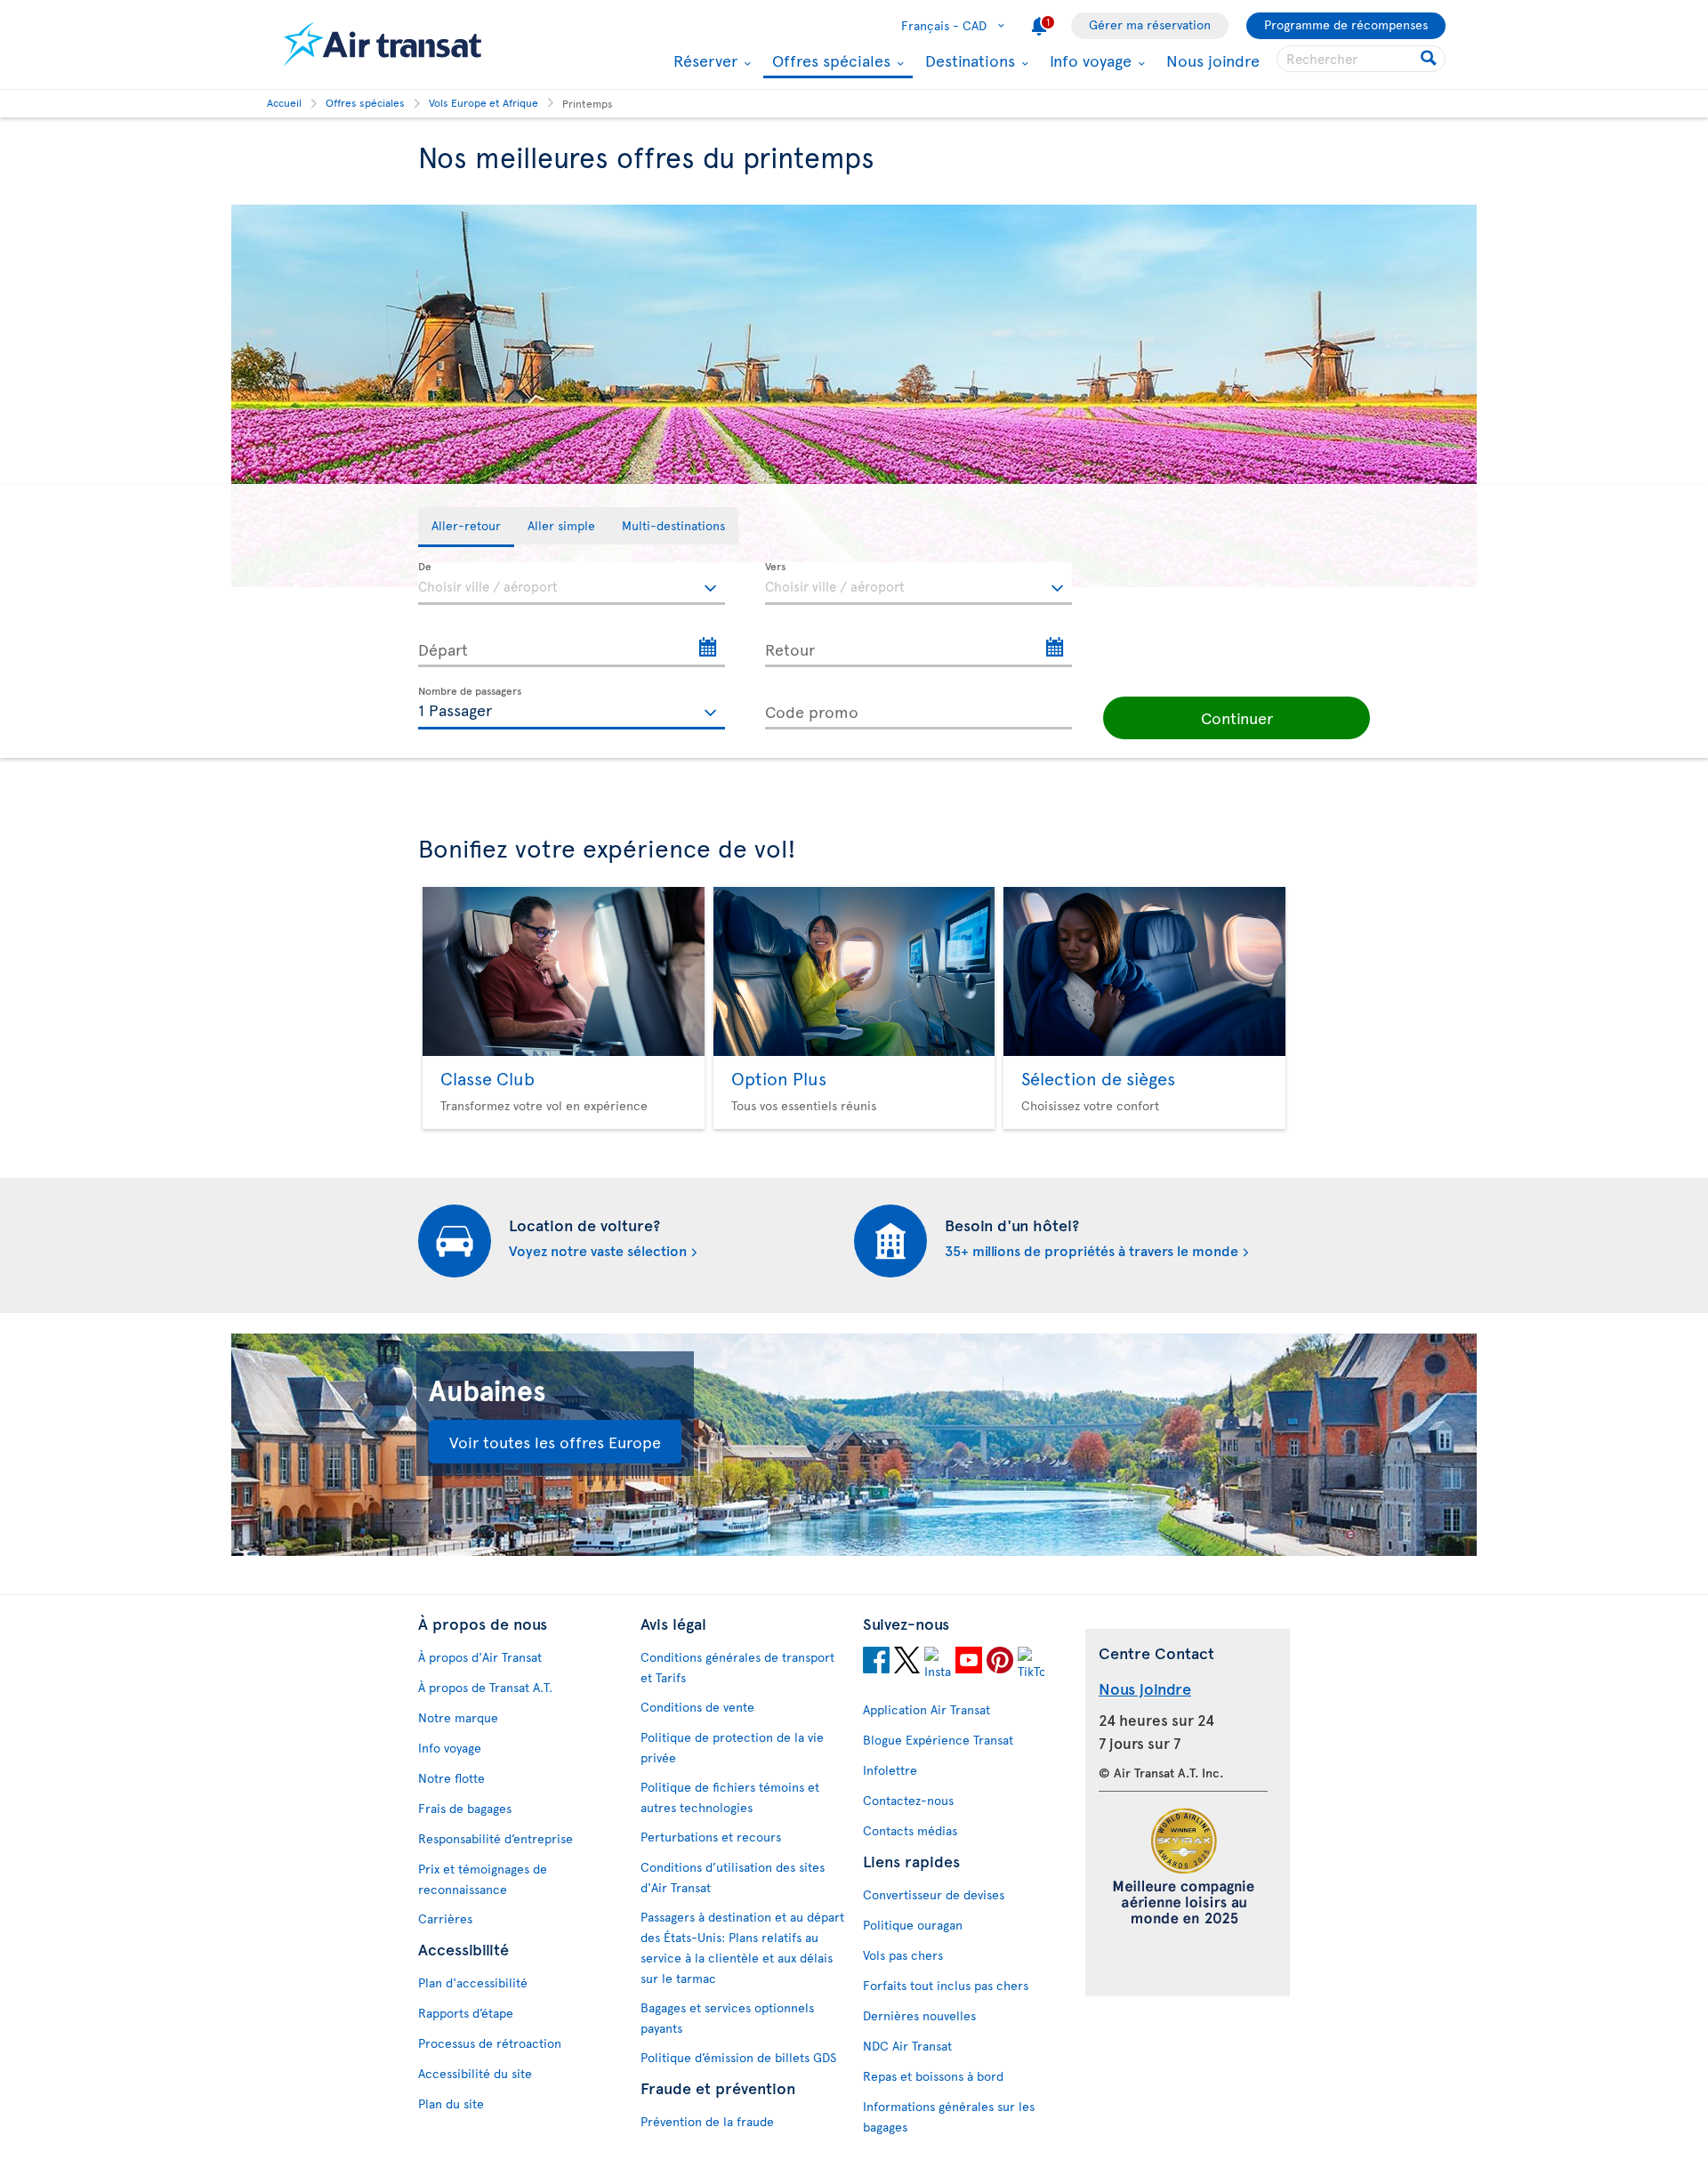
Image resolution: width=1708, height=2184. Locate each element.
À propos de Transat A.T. (485, 1687)
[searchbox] (1361, 59)
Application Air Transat (927, 1709)
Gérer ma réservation (1150, 24)
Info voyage (1088, 60)
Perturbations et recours (711, 1837)
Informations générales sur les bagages (949, 2116)
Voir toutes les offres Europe (555, 1442)
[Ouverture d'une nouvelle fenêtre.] (876, 1663)
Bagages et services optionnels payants (727, 2018)
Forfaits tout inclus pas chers (946, 1985)
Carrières (445, 1918)
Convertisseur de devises (934, 1894)
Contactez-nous (908, 1800)
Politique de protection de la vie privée (732, 1747)
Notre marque (458, 1717)
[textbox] (572, 584)
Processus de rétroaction (490, 2043)
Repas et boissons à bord (933, 2076)
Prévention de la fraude (707, 2121)
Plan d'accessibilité (473, 1983)
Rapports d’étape (466, 2013)
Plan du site (451, 2103)
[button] (1237, 718)
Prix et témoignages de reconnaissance (483, 1879)
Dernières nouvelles (919, 2015)
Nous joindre (1213, 60)
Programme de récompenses (1346, 24)
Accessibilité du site (475, 2073)
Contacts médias (910, 1830)
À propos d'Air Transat (480, 1657)
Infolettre (890, 1770)
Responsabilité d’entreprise (495, 1838)
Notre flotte (451, 1778)
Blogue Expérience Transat (938, 1740)
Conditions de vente (697, 1707)
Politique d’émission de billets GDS (738, 2057)
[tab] (466, 527)
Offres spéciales (829, 62)
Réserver (703, 60)
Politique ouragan (913, 1925)
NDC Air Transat (907, 2046)
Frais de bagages (465, 1808)
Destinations (968, 60)
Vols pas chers (903, 1955)
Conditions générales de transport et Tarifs (737, 1667)
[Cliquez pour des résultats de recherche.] (1430, 59)
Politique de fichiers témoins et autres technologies (730, 1797)
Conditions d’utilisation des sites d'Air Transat (733, 1877)
